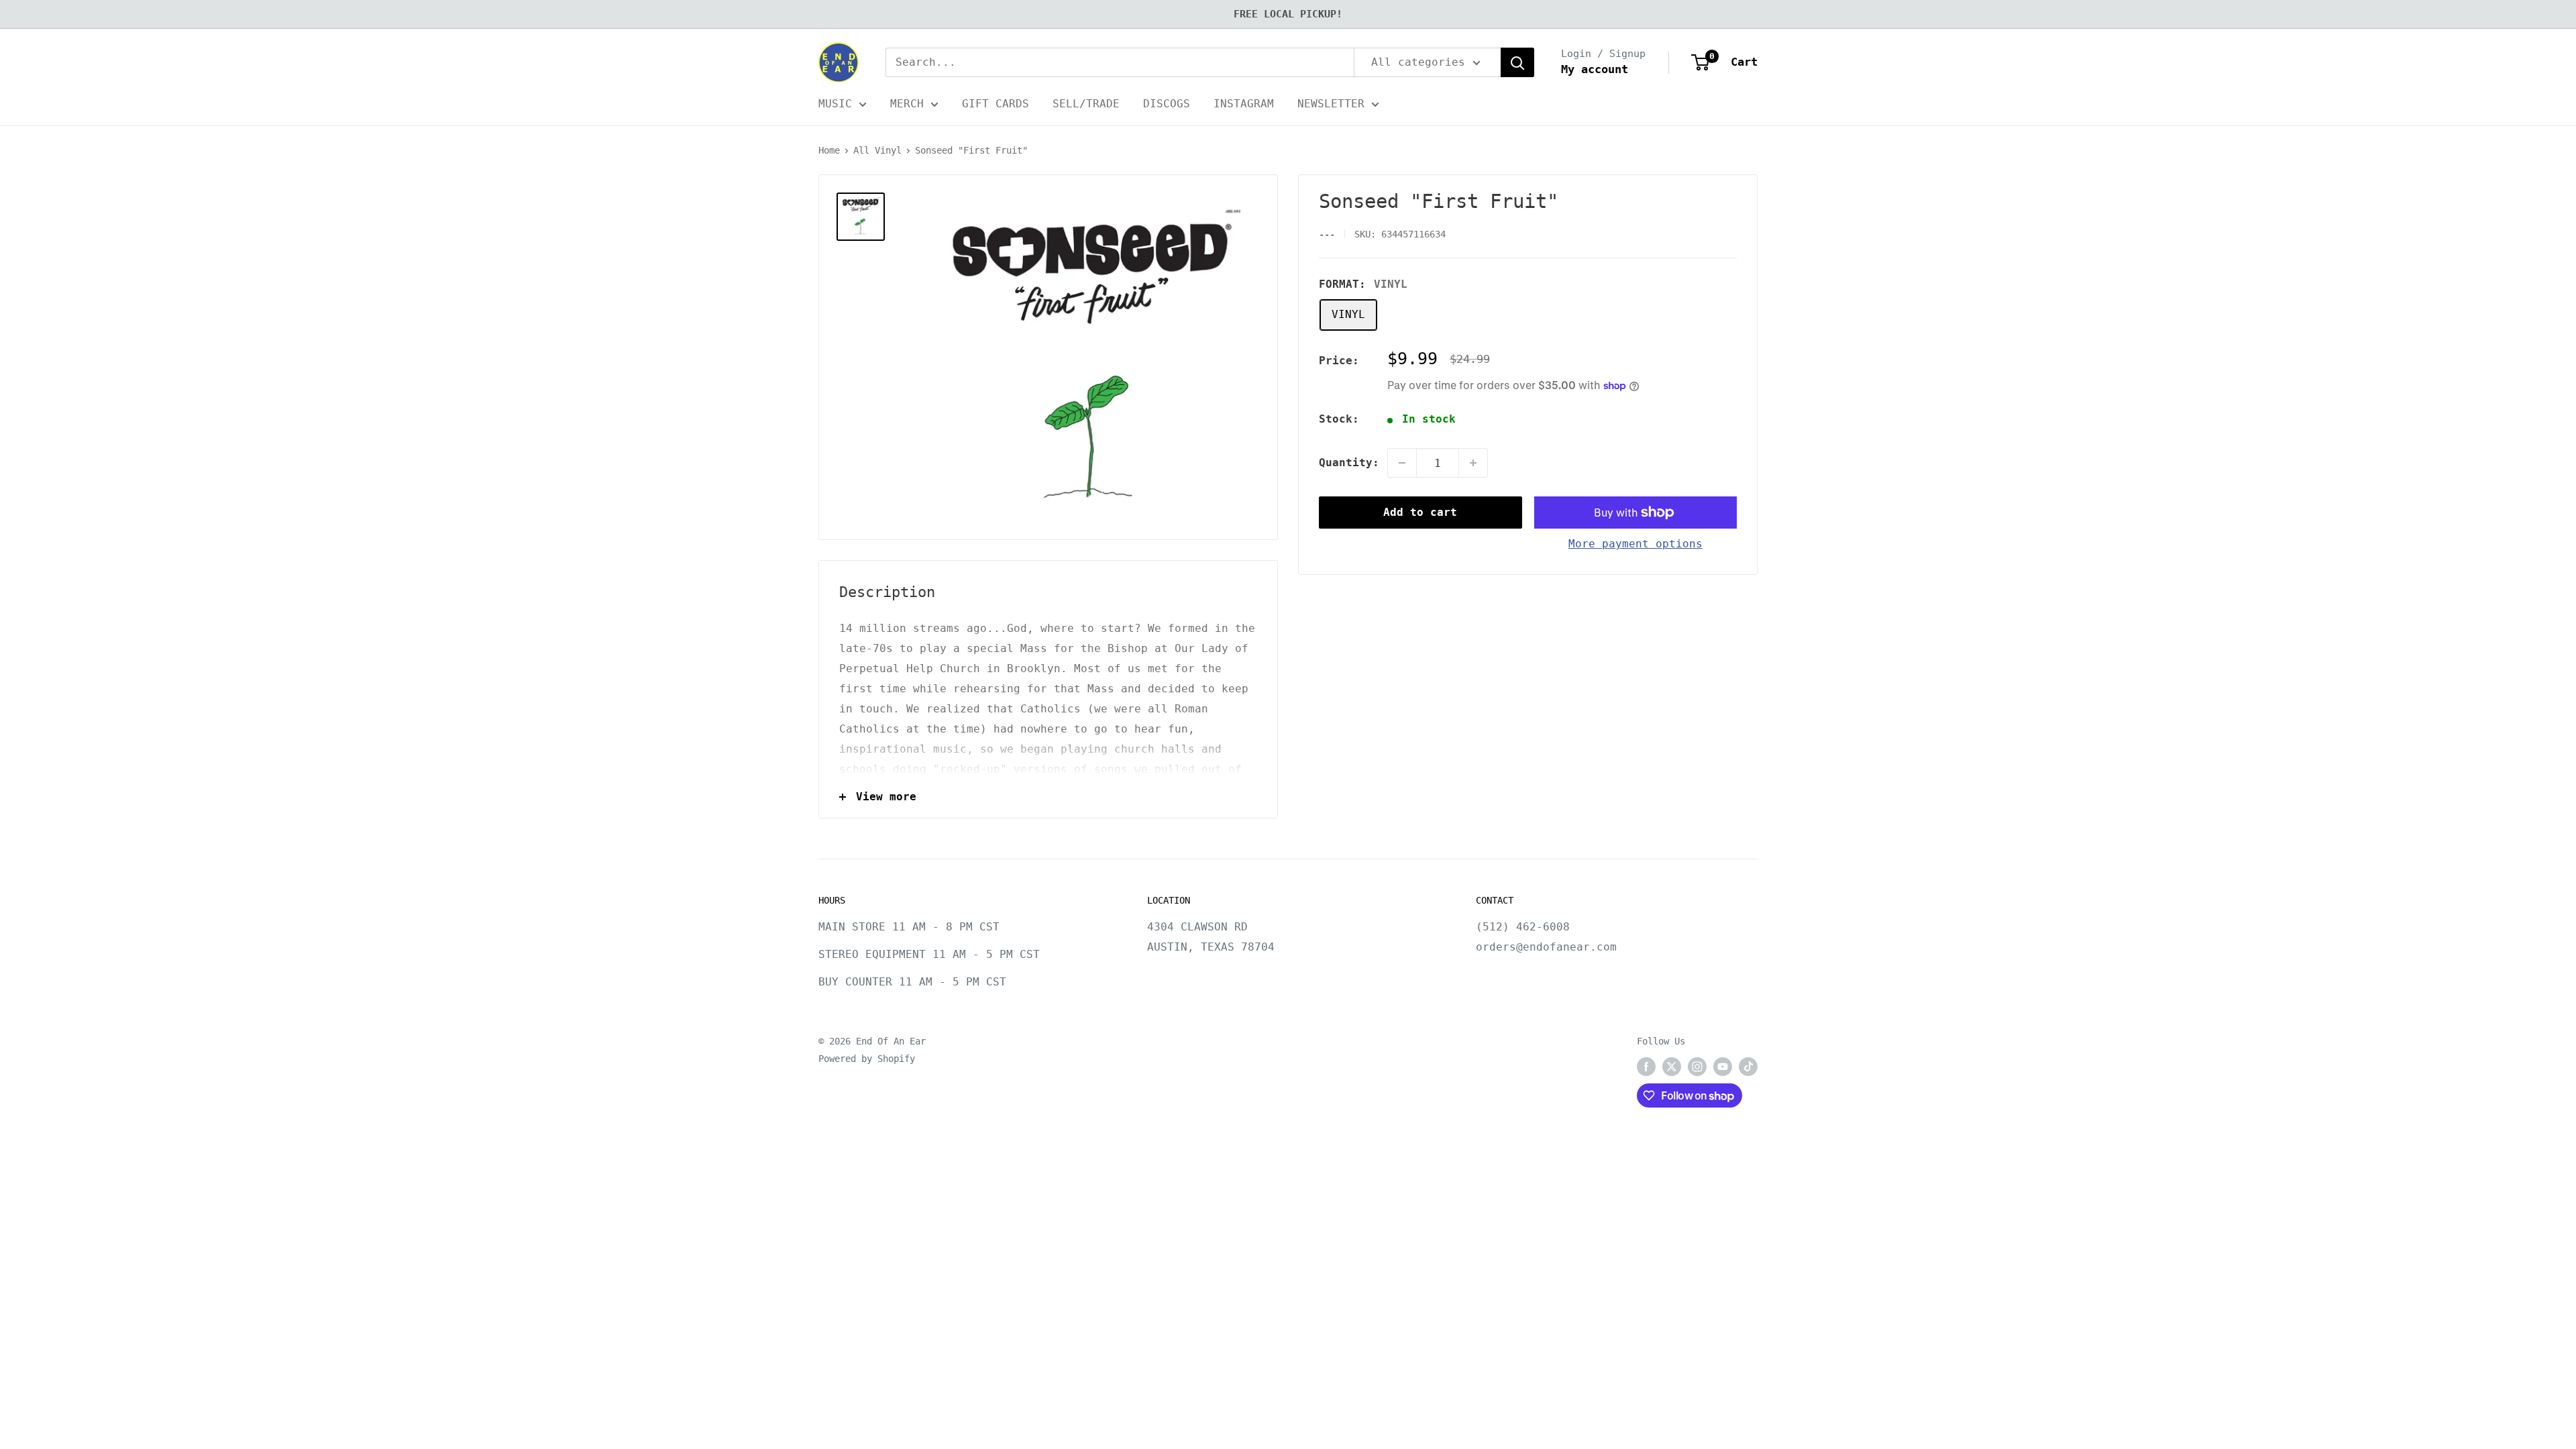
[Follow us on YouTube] (1723, 1067)
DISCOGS (1167, 104)
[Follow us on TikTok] (1748, 1067)
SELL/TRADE (1086, 104)
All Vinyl (877, 150)
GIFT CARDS (996, 104)
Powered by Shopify (867, 1059)
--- (1327, 234)
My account (1595, 69)
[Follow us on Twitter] (1672, 1067)
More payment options (1635, 544)
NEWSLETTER (1331, 104)
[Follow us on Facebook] (1646, 1067)
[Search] (1517, 62)
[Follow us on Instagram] (1697, 1067)
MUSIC (835, 104)
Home (829, 150)
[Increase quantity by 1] (1473, 463)
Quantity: (1349, 463)
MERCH (907, 104)
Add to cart (1420, 512)
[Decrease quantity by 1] (1402, 463)
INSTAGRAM (1244, 104)
